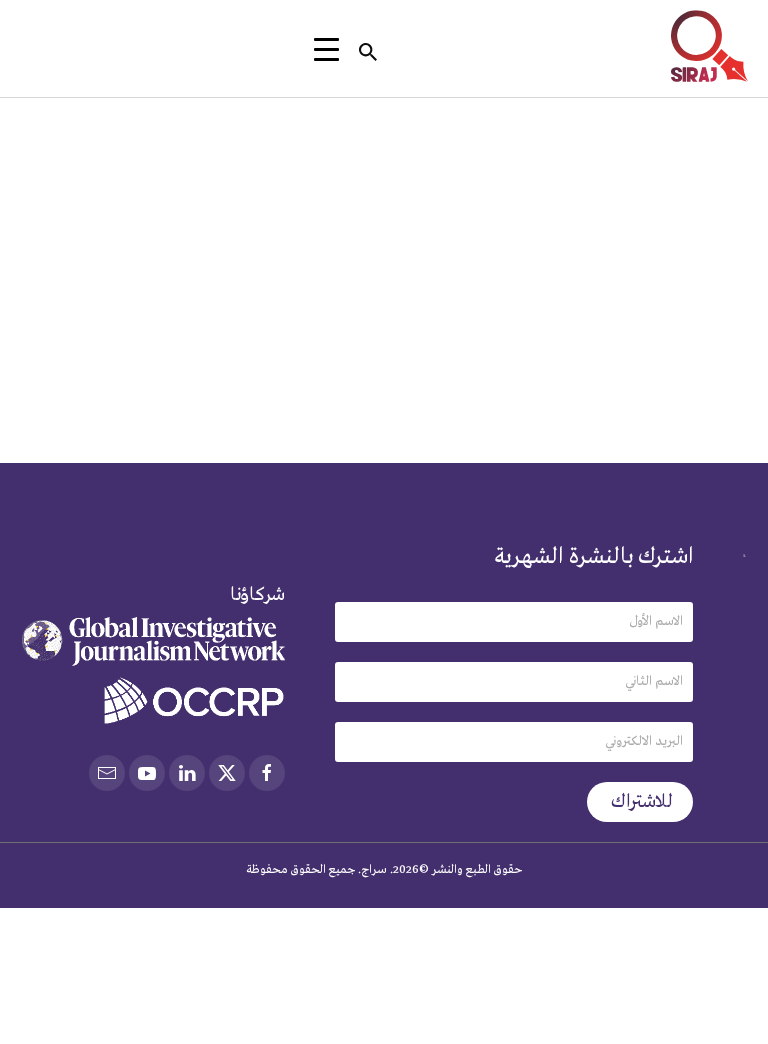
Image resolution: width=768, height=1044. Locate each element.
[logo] (709, 46)
